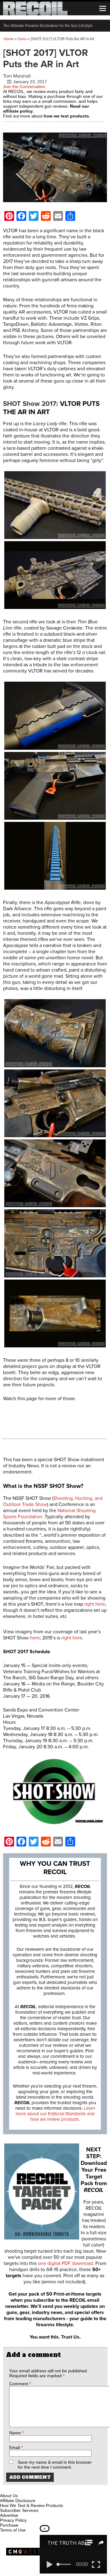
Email (16, 2447)
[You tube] (25, 2489)
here (35, 1638)
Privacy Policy (13, 2520)
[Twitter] (46, 2489)
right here (95, 1604)
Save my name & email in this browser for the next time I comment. (55, 2465)
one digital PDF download (65, 2263)
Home (9, 39)
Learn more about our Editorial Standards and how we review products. (55, 2114)
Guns (22, 39)
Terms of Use (13, 2530)
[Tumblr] (35, 2489)
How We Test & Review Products (31, 2505)
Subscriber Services (19, 2510)
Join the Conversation (24, 87)
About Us (9, 2496)
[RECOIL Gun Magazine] (35, 14)
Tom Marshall (17, 76)
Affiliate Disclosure (18, 2501)
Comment (20, 2384)
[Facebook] (5, 2489)
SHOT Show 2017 (30, 404)
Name (16, 2433)
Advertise (9, 2515)
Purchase (9, 2525)
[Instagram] (15, 2489)
